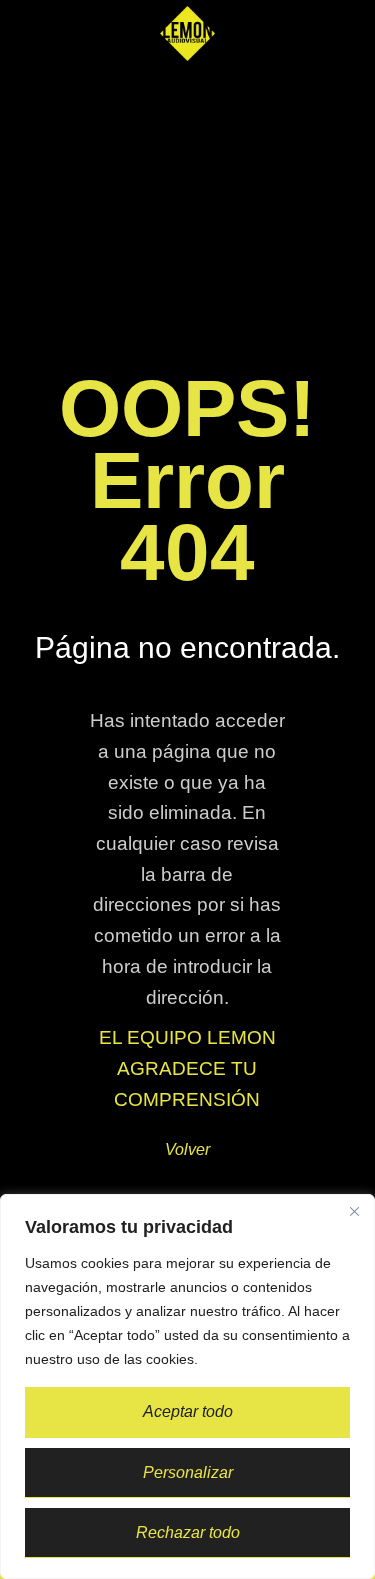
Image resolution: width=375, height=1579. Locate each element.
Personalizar (188, 1472)
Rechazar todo (188, 1532)
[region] (187, 1386)
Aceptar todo (188, 1411)
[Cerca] (354, 1211)
